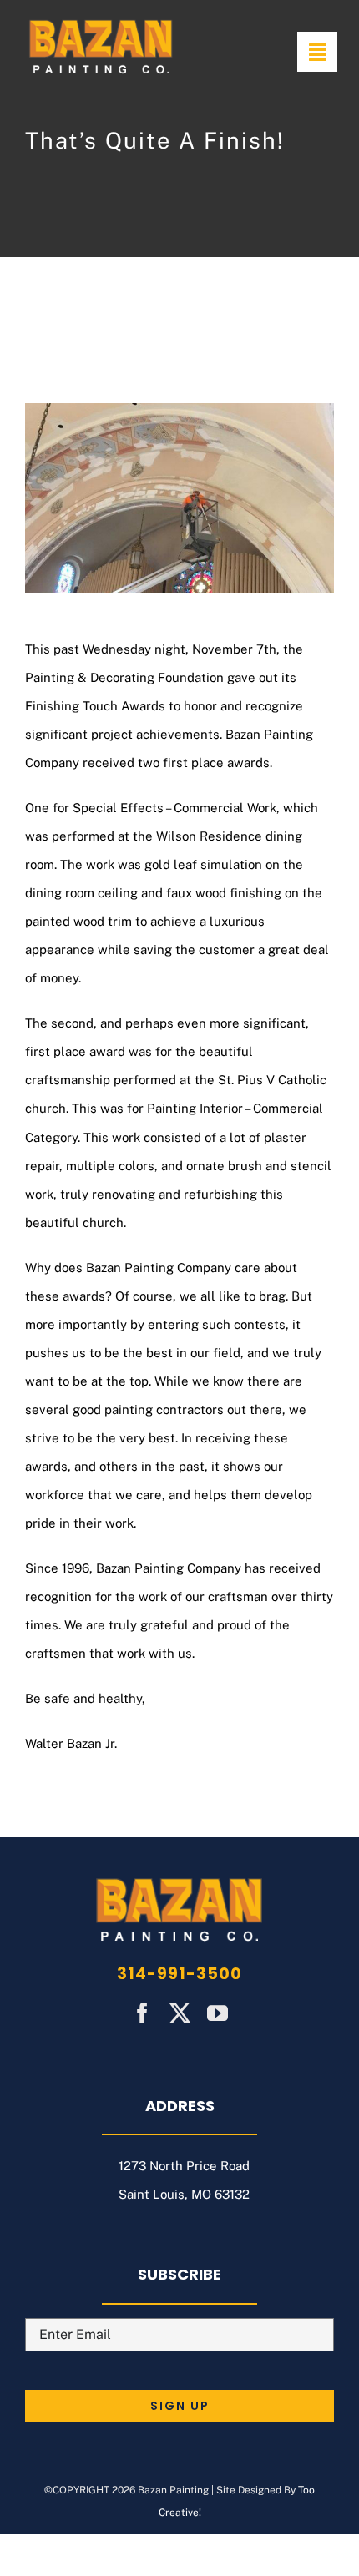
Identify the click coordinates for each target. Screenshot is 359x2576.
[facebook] (142, 2013)
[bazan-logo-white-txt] (101, 23)
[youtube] (217, 2013)
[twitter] (180, 2013)
